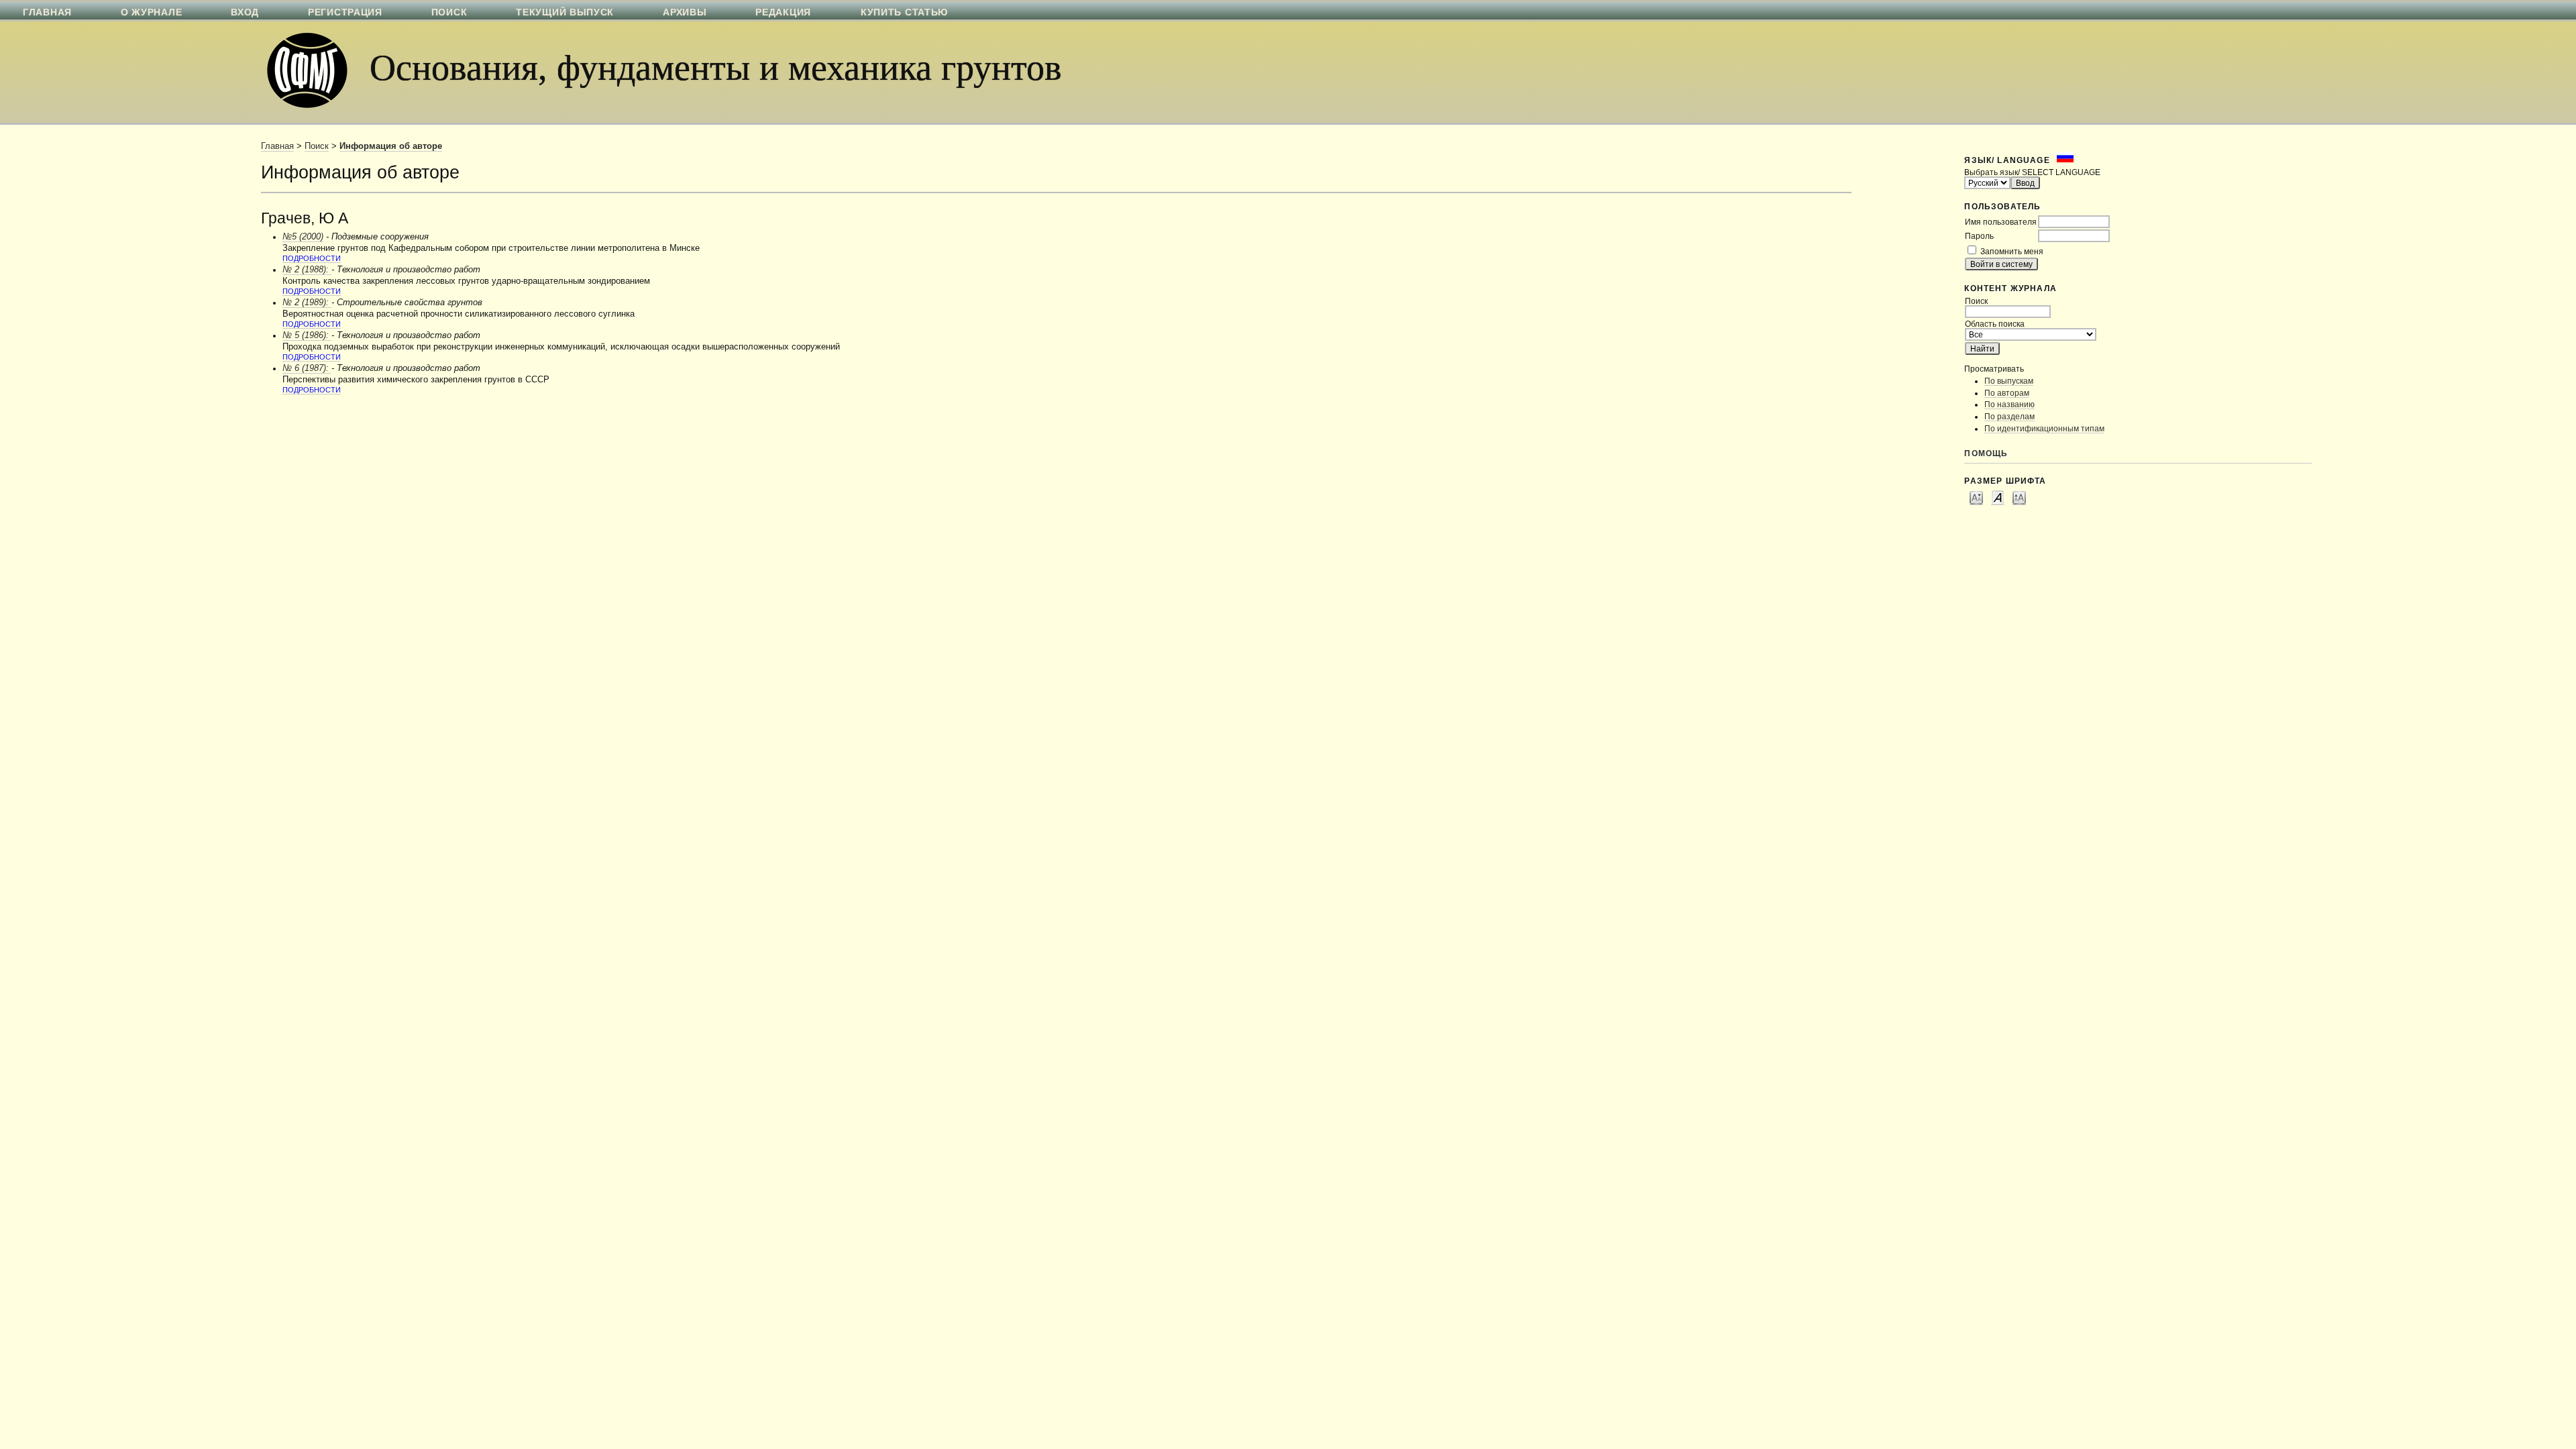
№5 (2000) (303, 237)
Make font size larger (2019, 497)
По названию (2009, 404)
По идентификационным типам (2044, 428)
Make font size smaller (1976, 497)
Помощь (1986, 453)
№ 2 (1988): (307, 270)
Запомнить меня (2012, 251)
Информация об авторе (391, 146)
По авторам (2007, 393)
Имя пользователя (2001, 222)
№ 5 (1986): (307, 335)
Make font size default (1998, 497)
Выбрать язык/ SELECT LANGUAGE (2032, 172)
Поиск (317, 146)
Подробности (312, 258)
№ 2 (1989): (307, 303)
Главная (277, 146)
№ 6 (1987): (307, 368)
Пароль (1979, 236)
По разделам (2009, 416)
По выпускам (2009, 381)
